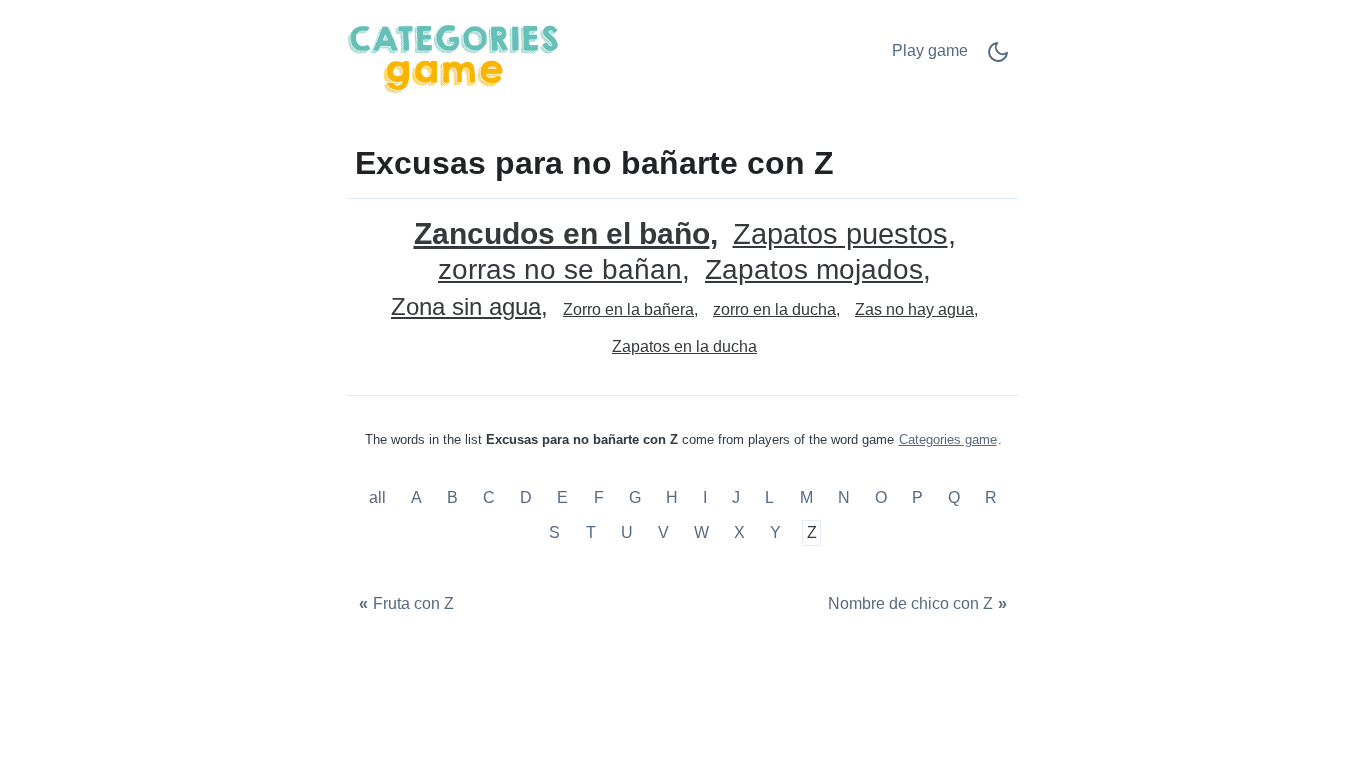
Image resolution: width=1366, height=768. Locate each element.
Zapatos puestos (840, 234)
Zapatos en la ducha (684, 346)
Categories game (948, 439)
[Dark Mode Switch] (998, 58)
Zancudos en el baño (562, 233)
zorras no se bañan (560, 270)
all (379, 497)
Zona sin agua (466, 307)
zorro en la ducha (774, 309)
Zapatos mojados (814, 270)
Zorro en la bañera (628, 309)
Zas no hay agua (914, 309)
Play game (930, 50)
